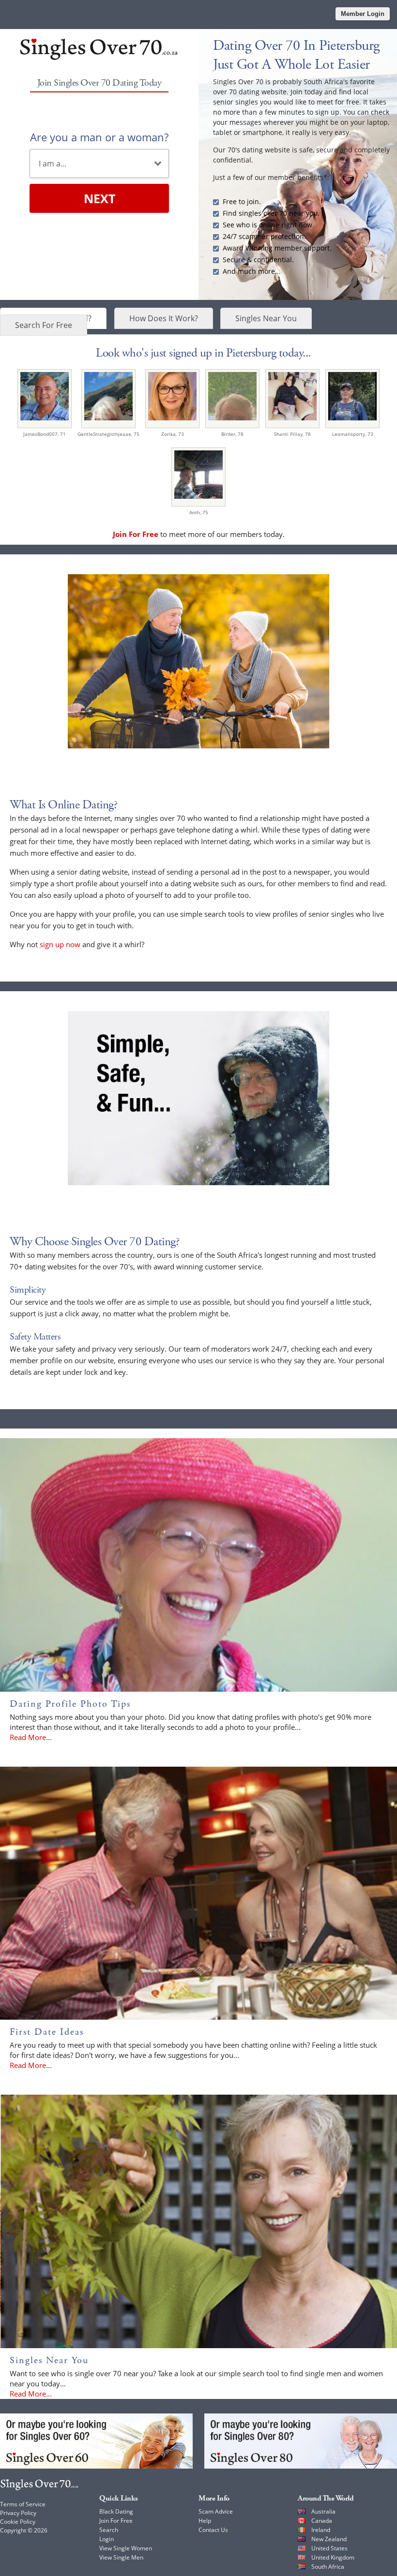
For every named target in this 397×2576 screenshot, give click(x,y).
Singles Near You (266, 318)
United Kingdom (333, 2557)
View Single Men (121, 2557)
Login (107, 2539)
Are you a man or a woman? (99, 137)
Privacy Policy (18, 2513)
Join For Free (116, 2521)
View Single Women (126, 2548)
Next (99, 198)
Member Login (363, 14)
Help (205, 2521)
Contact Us (213, 2530)
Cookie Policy (18, 2522)
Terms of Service (23, 2504)
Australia (323, 2511)
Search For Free (44, 325)
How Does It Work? (164, 318)
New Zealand (329, 2539)
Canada (322, 2521)
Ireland (321, 2530)
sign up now (60, 944)
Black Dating (116, 2511)
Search (109, 2530)
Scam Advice (216, 2511)
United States (329, 2548)
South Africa (328, 2567)
